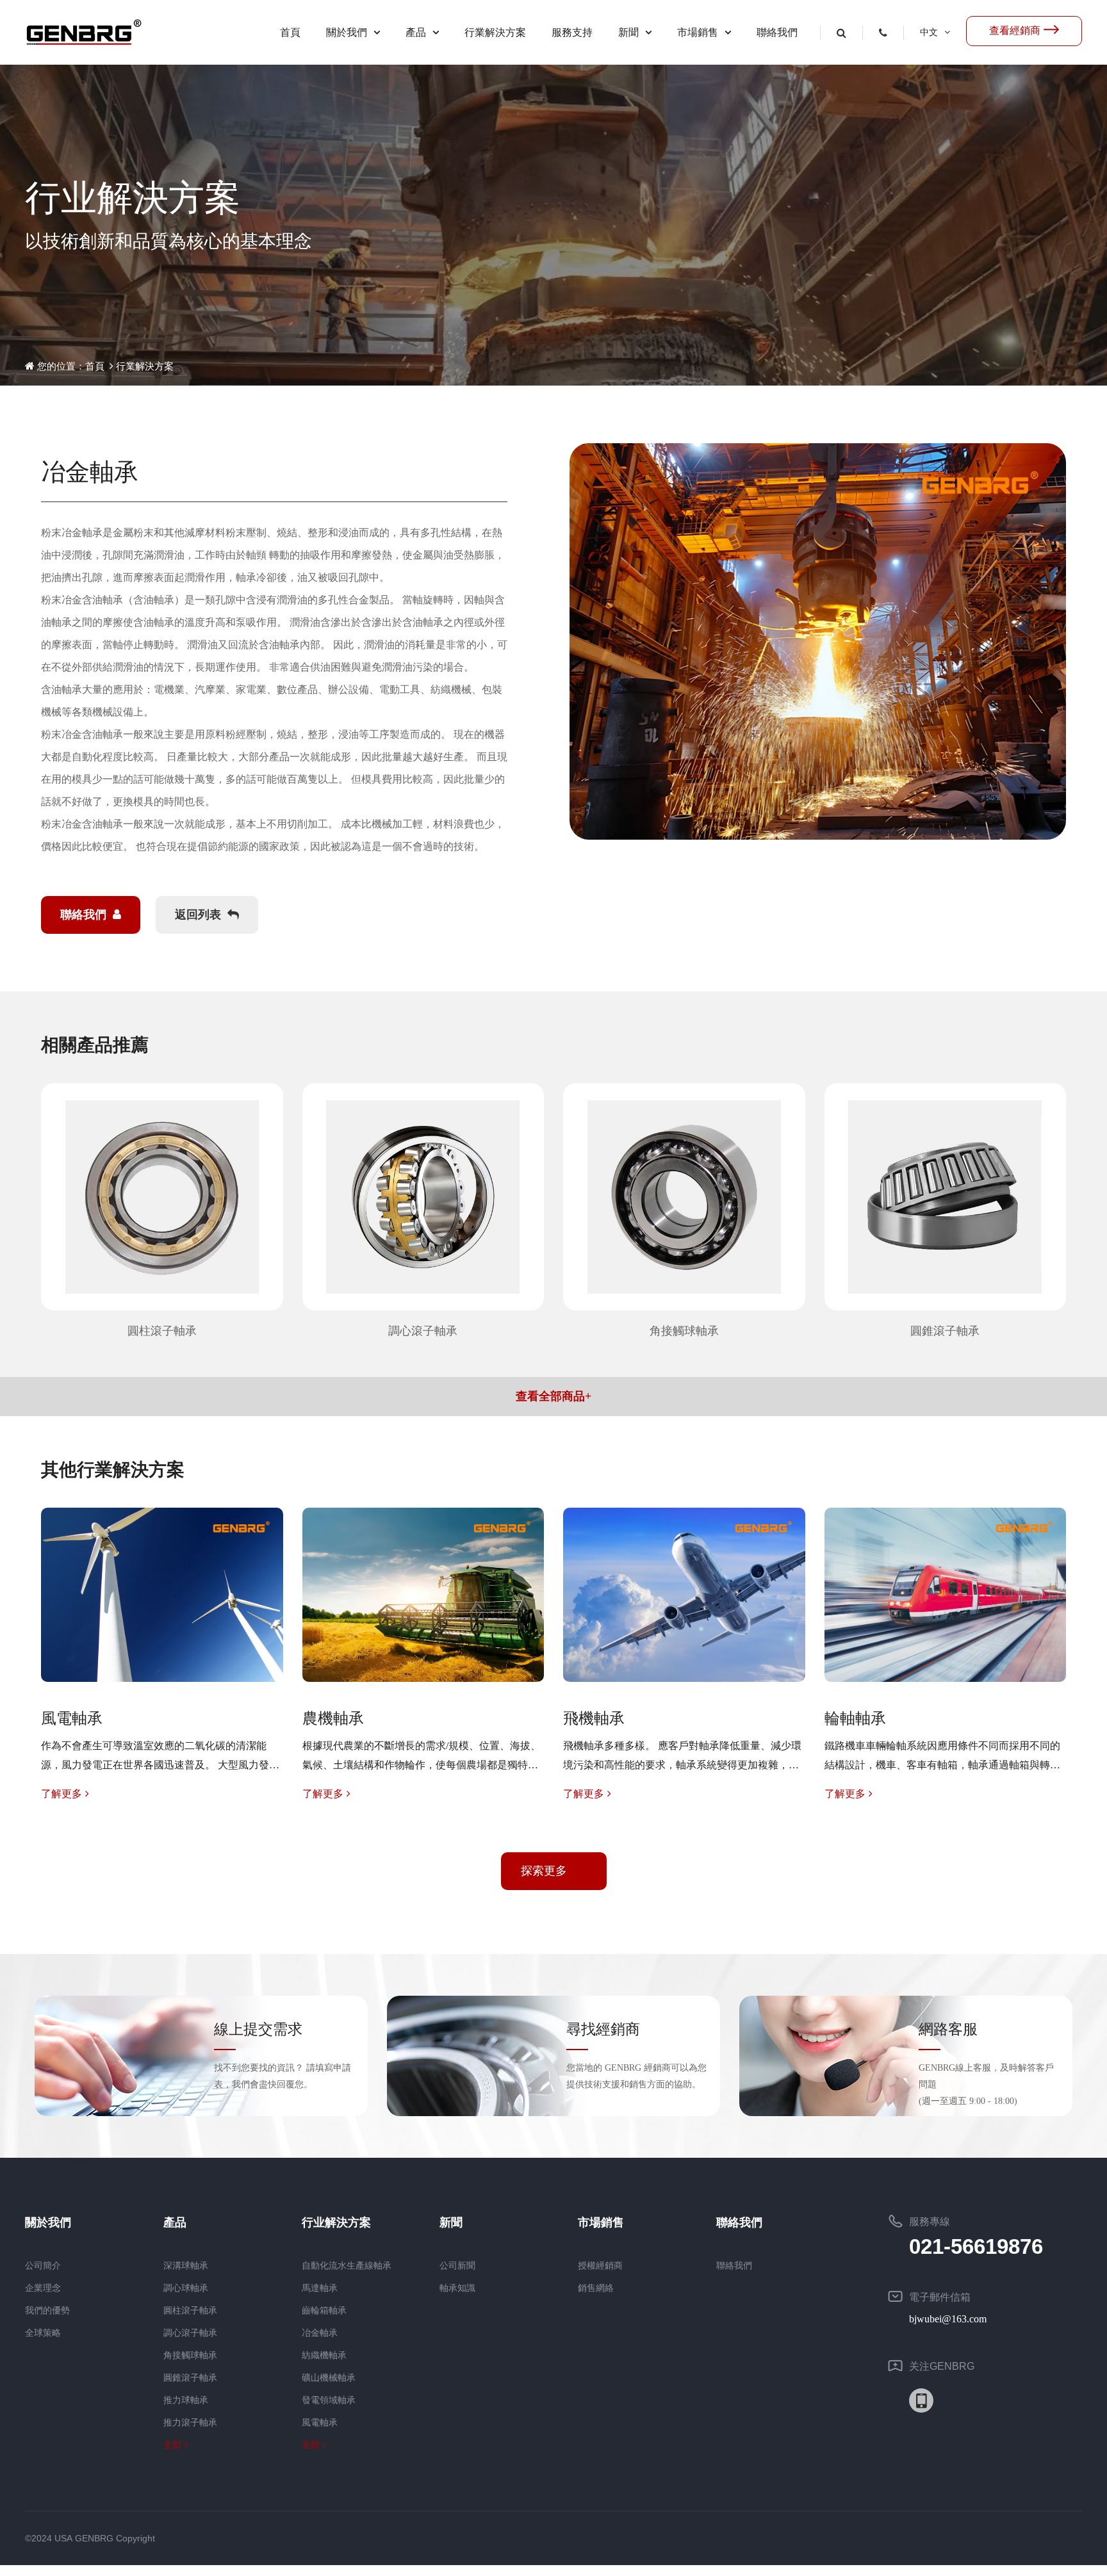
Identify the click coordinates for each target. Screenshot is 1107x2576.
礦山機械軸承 (329, 2378)
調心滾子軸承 (190, 2333)
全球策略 (43, 2333)
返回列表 (198, 915)
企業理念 (43, 2288)
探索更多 (544, 1871)
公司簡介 (43, 2266)
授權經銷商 (600, 2266)
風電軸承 (320, 2423)
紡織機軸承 (324, 2355)
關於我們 (347, 32)
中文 (929, 32)
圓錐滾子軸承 (190, 2378)
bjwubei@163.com (948, 2319)
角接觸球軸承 (190, 2355)
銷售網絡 (596, 2288)
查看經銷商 (1015, 30)
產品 (416, 32)
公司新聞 (457, 2266)
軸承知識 (457, 2288)
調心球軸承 (186, 2288)
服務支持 (572, 32)
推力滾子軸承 (190, 2423)
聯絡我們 (777, 32)
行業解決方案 (495, 32)
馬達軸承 (320, 2288)
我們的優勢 (47, 2311)
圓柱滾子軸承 (190, 2311)
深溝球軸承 (186, 2266)
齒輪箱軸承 (324, 2311)
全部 (172, 2445)
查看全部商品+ (553, 1396)
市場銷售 (698, 32)
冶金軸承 (320, 2333)
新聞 (628, 32)
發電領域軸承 (329, 2400)
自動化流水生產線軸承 (347, 2266)
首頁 (290, 32)
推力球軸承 (186, 2400)
